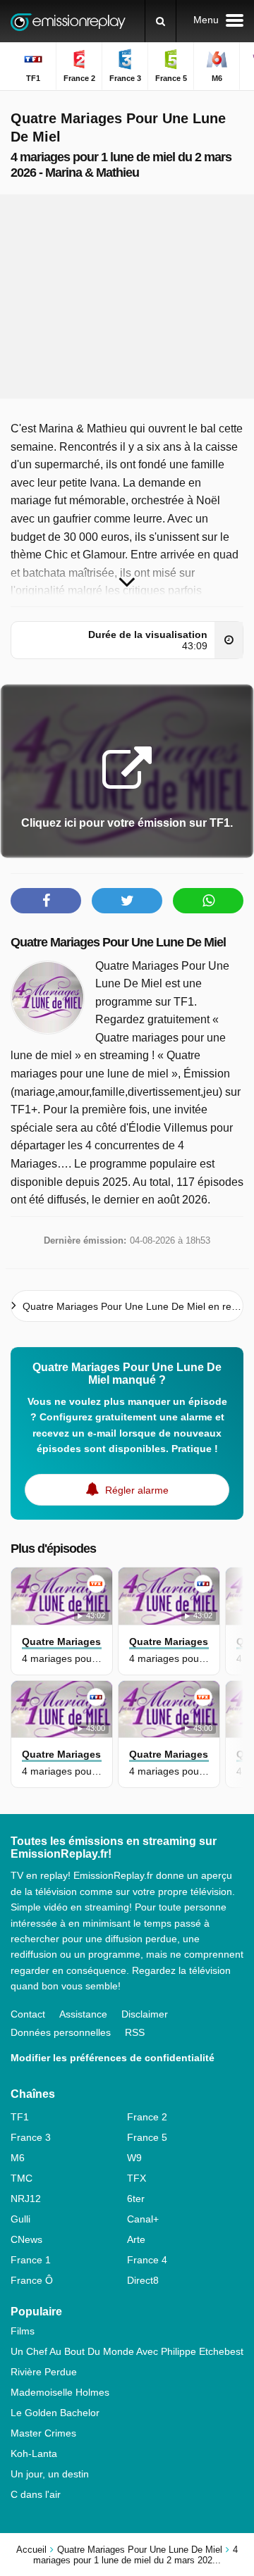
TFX (137, 2178)
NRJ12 (26, 2199)
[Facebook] (46, 901)
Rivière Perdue (44, 2372)
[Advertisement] (127, 296)
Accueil (31, 2550)
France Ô (32, 2280)
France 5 (147, 2137)
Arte (136, 2239)
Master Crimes (43, 2433)
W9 (134, 2158)
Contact (28, 2014)
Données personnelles (61, 2032)
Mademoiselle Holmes (60, 2392)
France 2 (147, 2117)
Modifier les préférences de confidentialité (113, 2058)
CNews (26, 2239)
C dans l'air (36, 2494)
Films (23, 2331)
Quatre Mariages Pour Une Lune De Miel (118, 942)
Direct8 (143, 2280)
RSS (135, 2032)
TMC (22, 2178)
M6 (18, 2158)
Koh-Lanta (34, 2453)
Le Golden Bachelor (55, 2413)
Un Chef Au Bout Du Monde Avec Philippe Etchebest (127, 2351)
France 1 (31, 2260)
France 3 (31, 2137)
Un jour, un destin (50, 2474)
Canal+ (143, 2219)
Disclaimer (145, 2014)
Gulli (20, 2219)
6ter (136, 2199)
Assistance (83, 2014)
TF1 (20, 2117)
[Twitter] (127, 901)
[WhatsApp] (208, 901)
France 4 (147, 2260)
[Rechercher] (161, 21)
